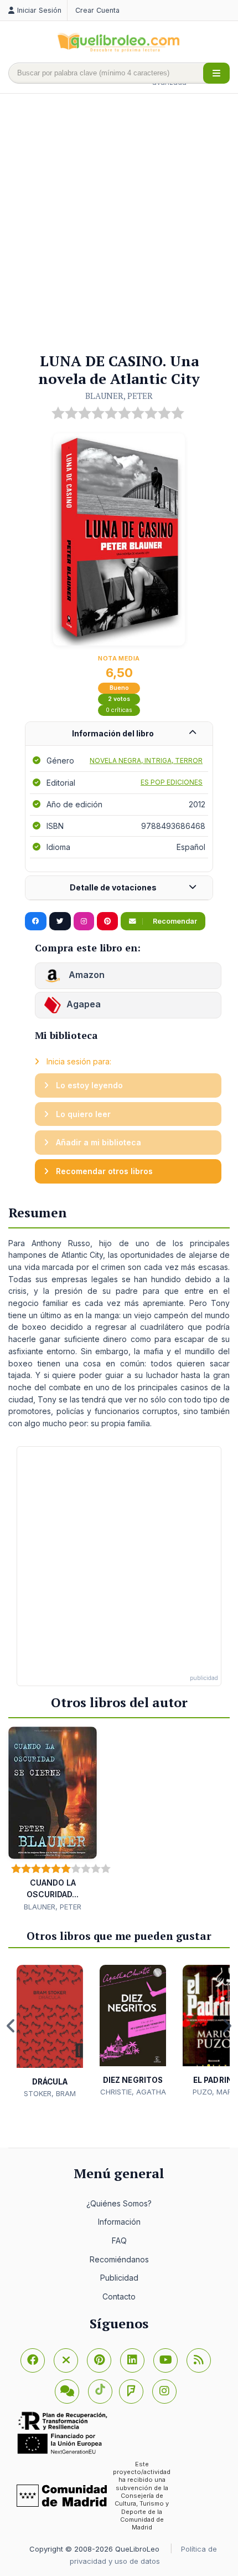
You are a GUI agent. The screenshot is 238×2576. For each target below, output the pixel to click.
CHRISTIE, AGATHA (133, 2092)
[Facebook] (33, 2360)
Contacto (119, 2296)
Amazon (86, 975)
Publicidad (119, 2278)
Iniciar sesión (39, 10)
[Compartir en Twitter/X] (60, 921)
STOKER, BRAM (50, 2093)
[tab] (119, 734)
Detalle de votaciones (113, 887)
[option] (50, 2032)
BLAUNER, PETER (119, 396)
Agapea (84, 1005)
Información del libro (113, 733)
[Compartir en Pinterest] (107, 921)
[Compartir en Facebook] (36, 921)
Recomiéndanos (119, 2259)
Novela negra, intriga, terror (146, 760)
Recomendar (174, 921)
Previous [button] (11, 2026)
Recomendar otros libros (103, 1171)
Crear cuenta (97, 10)
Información (119, 2222)
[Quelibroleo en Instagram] (84, 921)
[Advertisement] (119, 224)
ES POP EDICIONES (172, 782)
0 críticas (119, 710)
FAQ (119, 2240)
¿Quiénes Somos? (119, 2203)
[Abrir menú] (216, 73)
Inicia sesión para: (78, 1061)
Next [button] (227, 2026)
